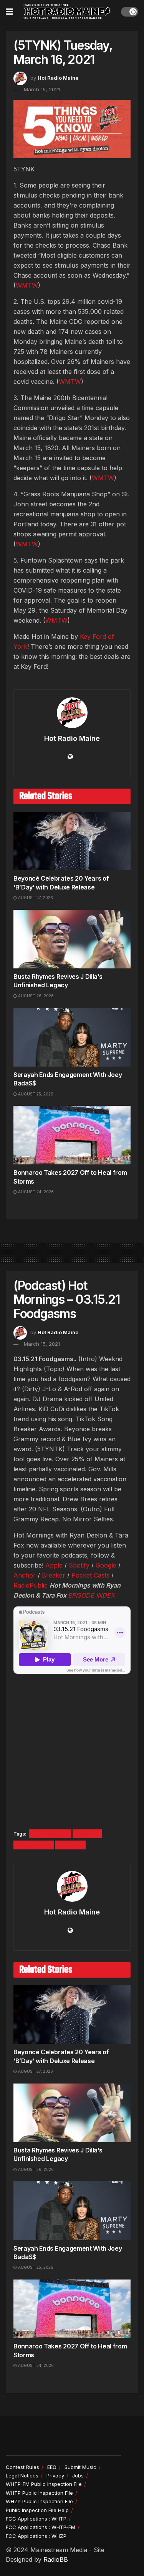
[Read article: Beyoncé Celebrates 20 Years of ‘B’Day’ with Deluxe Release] (72, 841)
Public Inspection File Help (37, 2510)
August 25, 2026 (35, 1094)
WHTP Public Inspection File (39, 2493)
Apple (54, 1565)
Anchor (25, 1575)
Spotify (79, 1565)
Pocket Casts (90, 1575)
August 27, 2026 (35, 898)
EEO (52, 2467)
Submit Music (80, 2467)
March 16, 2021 (42, 89)
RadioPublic (31, 1585)
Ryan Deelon (34, 1845)
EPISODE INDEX (91, 1595)
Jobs (78, 2476)
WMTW (27, 285)
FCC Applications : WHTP (36, 2519)
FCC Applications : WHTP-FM (41, 2527)
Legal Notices (22, 2476)
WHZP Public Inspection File (39, 2501)
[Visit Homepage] (67, 12)
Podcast (87, 1834)
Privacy (55, 2476)
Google (106, 1565)
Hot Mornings (50, 1834)
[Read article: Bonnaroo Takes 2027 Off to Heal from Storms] (72, 1135)
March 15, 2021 (42, 1344)
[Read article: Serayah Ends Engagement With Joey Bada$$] (72, 1037)
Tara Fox (70, 1845)
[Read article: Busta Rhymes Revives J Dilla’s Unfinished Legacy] (72, 939)
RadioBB (56, 2559)
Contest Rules (22, 2467)
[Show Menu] (9, 12)
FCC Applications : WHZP (36, 2536)
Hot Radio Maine (58, 78)
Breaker (54, 1575)
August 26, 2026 (35, 996)
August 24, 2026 (35, 1192)
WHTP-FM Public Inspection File (44, 2484)
